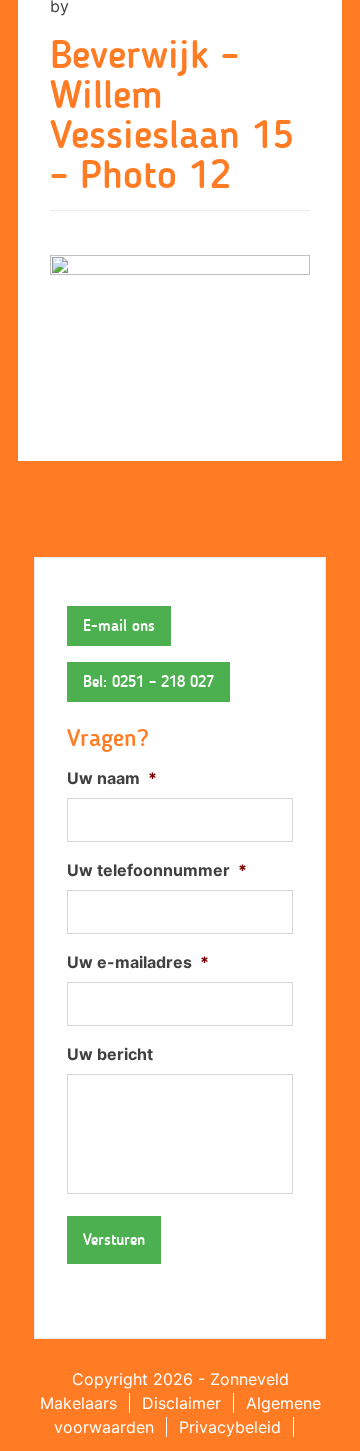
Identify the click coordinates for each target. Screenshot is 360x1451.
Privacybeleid (230, 1427)
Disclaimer (181, 1403)
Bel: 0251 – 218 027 (148, 681)
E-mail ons (119, 625)
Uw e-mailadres (138, 962)
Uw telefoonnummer (157, 870)
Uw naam (112, 778)
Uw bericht (110, 1054)
